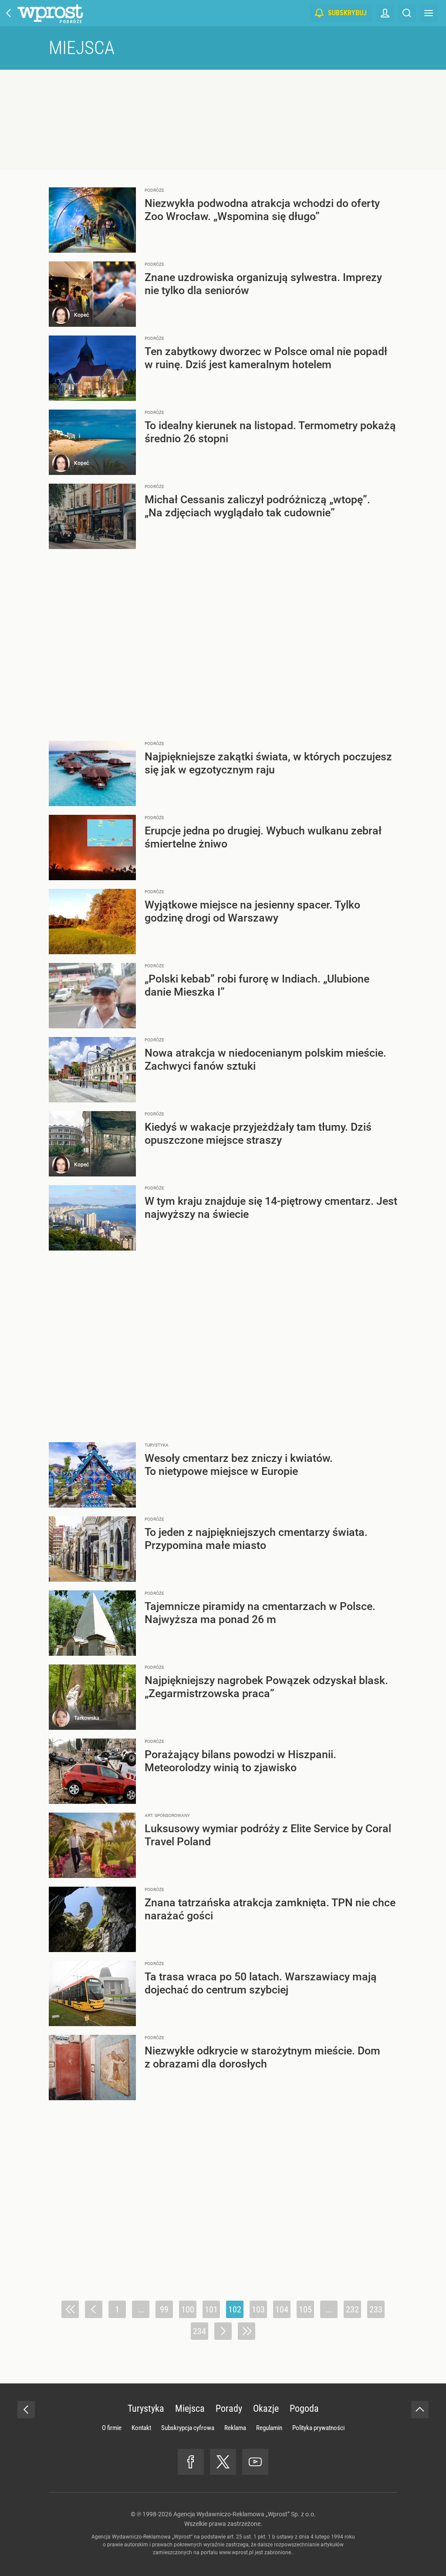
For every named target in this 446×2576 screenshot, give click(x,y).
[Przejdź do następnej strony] (223, 2331)
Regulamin (269, 2428)
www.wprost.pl (236, 2552)
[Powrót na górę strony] (420, 2410)
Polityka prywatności (318, 2428)
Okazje (266, 2408)
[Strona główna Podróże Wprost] (50, 13)
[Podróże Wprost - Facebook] (191, 2462)
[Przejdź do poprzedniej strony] (94, 2309)
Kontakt (141, 2428)
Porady (229, 2408)
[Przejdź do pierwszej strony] (70, 2309)
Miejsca (82, 48)
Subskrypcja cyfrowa (188, 2428)
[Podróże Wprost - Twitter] (223, 2462)
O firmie (112, 2428)
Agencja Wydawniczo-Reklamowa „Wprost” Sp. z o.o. (245, 2514)
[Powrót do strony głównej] (26, 2410)
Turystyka (146, 2408)
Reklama (235, 2428)
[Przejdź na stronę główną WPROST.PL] (9, 13)
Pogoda (304, 2408)
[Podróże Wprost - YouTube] (255, 2462)
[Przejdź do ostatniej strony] (247, 2331)
